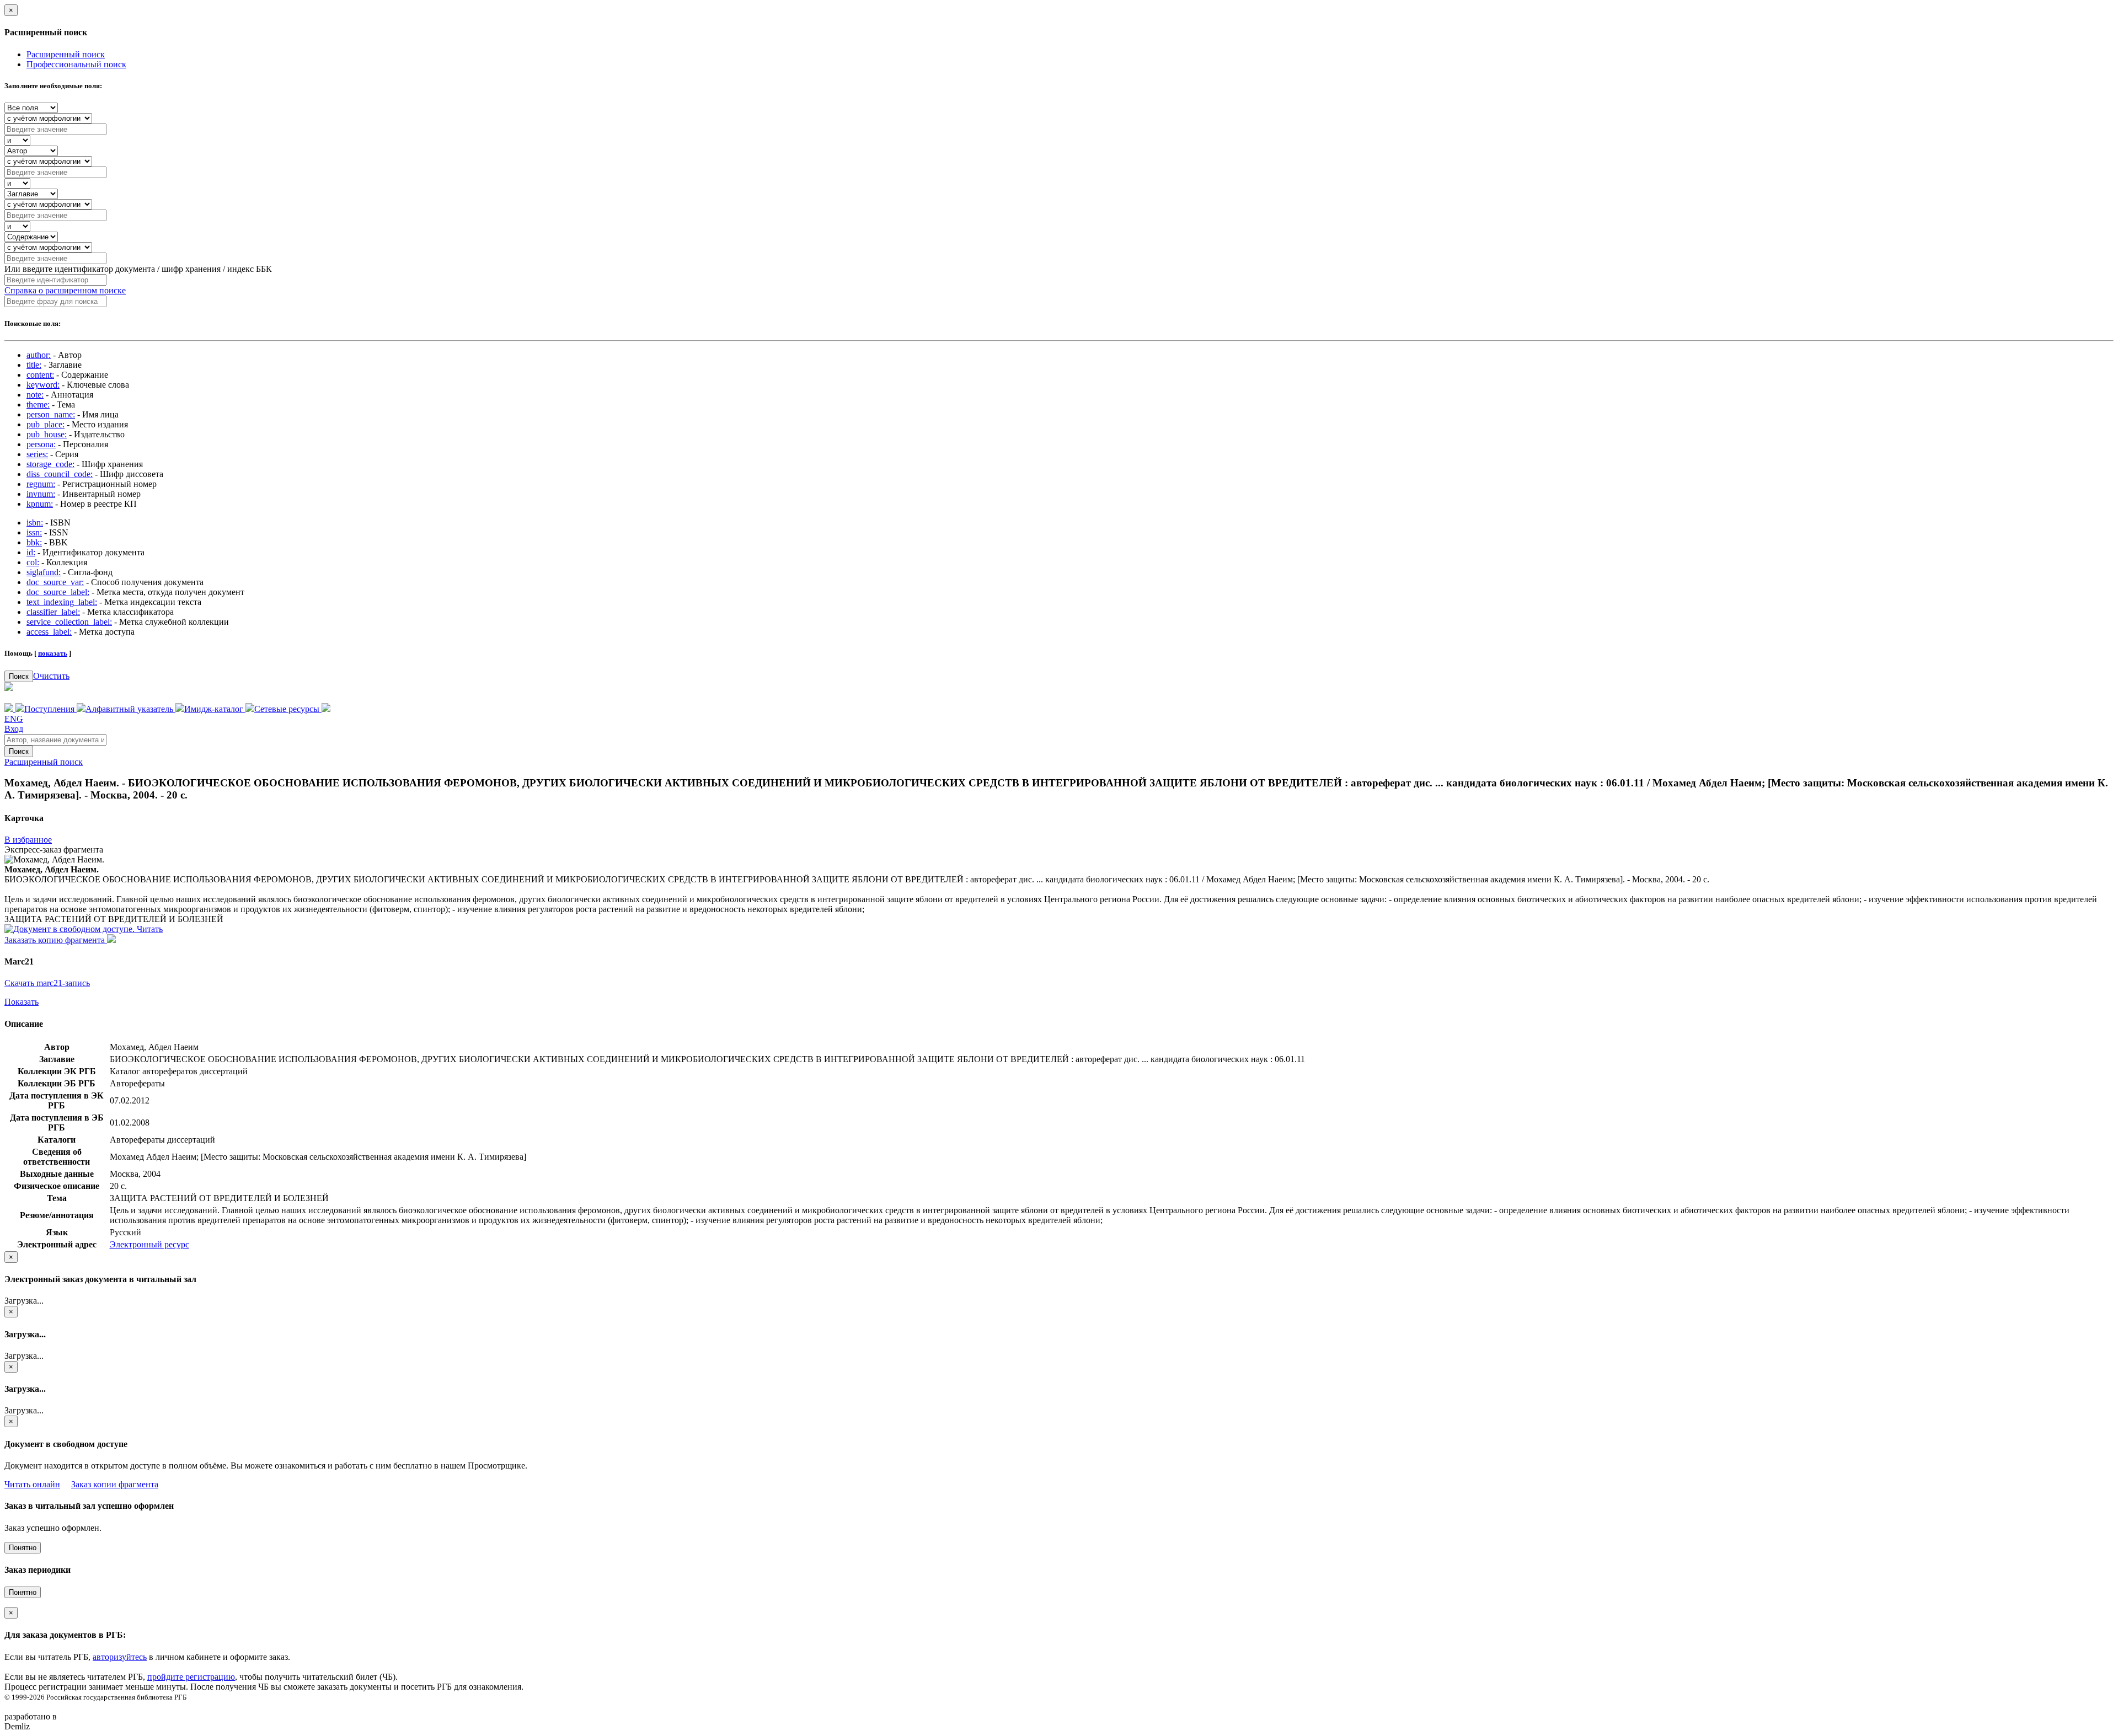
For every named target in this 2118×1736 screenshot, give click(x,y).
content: (40, 375)
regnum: (41, 484)
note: (35, 395)
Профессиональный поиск (76, 64)
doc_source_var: (55, 582)
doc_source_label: (58, 592)
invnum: (41, 494)
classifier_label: (53, 612)
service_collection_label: (69, 622)
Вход (14, 729)
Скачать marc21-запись (47, 983)
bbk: (34, 542)
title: (34, 365)
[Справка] (326, 709)
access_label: (49, 632)
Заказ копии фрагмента (115, 1484)
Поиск (19, 676)
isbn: (35, 523)
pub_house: (47, 434)
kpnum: (40, 504)
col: (33, 562)
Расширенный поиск (66, 54)
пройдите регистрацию (191, 1677)
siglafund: (44, 572)
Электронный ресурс (149, 1244)
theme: (38, 404)
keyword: (43, 385)
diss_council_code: (60, 474)
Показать (22, 1002)
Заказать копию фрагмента (56, 940)
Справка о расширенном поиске (65, 290)
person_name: (51, 414)
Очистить (51, 676)
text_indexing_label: (62, 602)
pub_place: (46, 424)
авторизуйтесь (120, 1657)
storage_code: (50, 464)
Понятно (23, 1548)
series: (37, 454)
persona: (41, 444)
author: (39, 355)
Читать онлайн (32, 1484)
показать (53, 653)
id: (31, 552)
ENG (14, 719)
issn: (34, 532)
